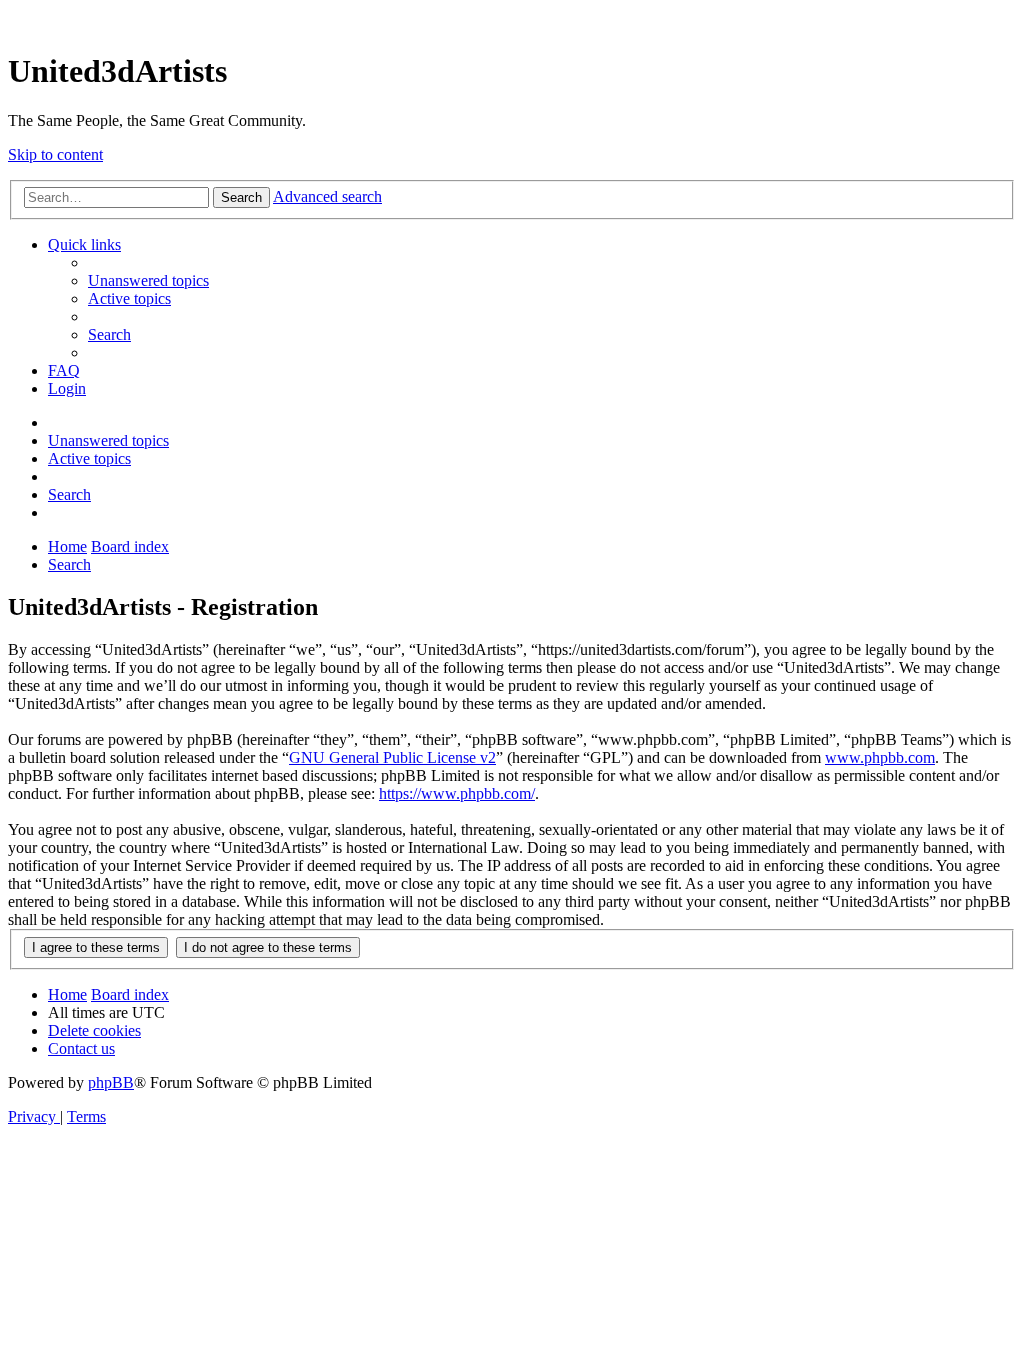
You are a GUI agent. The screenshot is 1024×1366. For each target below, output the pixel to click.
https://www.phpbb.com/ (457, 793)
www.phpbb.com (880, 757)
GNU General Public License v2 (392, 757)
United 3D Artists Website (512, 19)
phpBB (111, 1082)
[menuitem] (148, 280)
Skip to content (55, 154)
